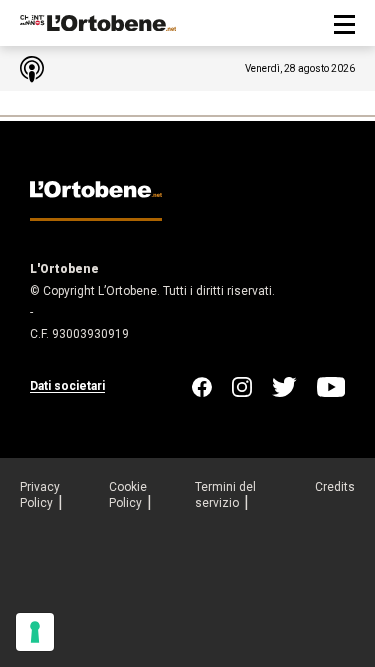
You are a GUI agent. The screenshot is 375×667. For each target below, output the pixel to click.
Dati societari (67, 386)
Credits (335, 487)
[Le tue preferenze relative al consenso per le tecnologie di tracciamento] (35, 632)
